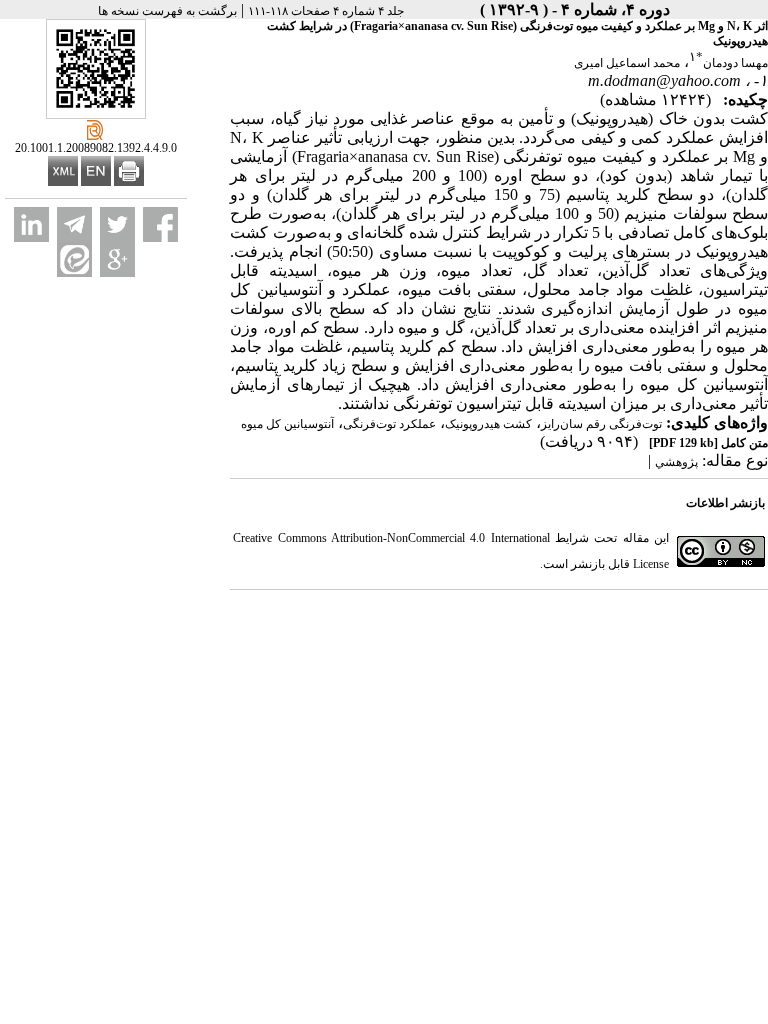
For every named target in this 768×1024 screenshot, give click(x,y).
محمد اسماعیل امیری (627, 63)
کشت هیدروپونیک (488, 424)
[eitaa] (74, 259)
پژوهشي (676, 462)
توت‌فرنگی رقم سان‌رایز (601, 424)
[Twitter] (117, 224)
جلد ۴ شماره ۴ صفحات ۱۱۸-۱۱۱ (326, 11)
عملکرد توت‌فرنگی (389, 424)
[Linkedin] (31, 224)
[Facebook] (160, 224)
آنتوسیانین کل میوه (287, 424)
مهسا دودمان (735, 63)
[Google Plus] (117, 259)
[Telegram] (74, 224)
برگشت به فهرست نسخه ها (167, 11)
